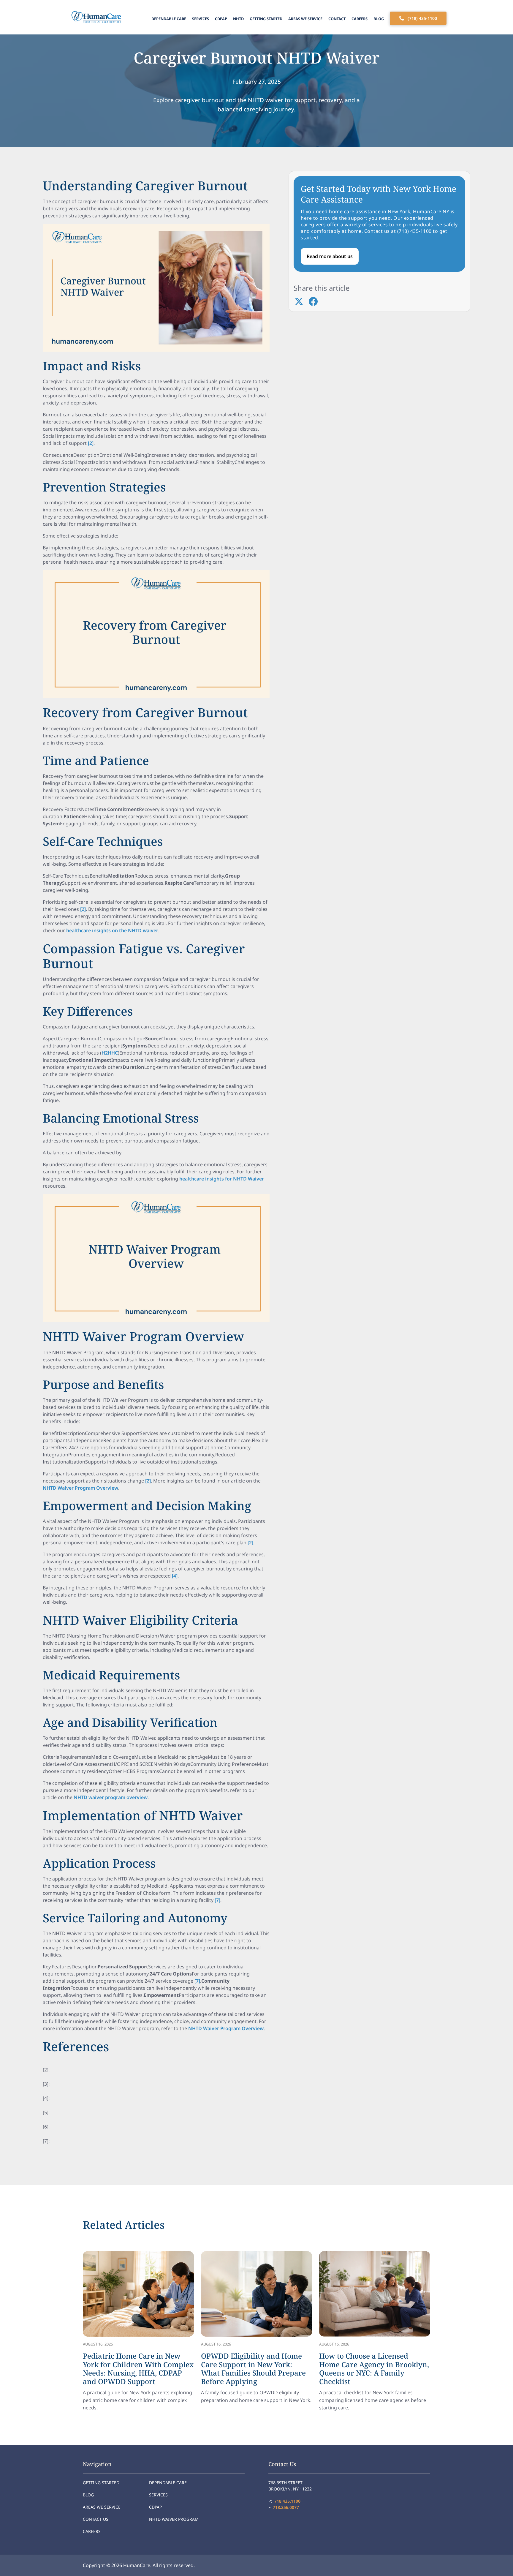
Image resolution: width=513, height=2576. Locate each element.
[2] (91, 443)
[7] (217, 1900)
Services (201, 19)
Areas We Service (305, 19)
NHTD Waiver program (174, 2519)
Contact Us (96, 2519)
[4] (175, 1576)
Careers (360, 19)
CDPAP (221, 19)
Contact (337, 19)
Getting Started (266, 19)
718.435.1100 (287, 2501)
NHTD (238, 19)
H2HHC (110, 1053)
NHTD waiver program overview (111, 1797)
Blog (379, 19)
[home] (95, 17)
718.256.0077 (286, 2507)
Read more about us (330, 256)
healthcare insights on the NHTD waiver (112, 930)
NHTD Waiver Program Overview (80, 1488)
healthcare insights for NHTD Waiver (222, 1179)
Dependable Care (169, 19)
